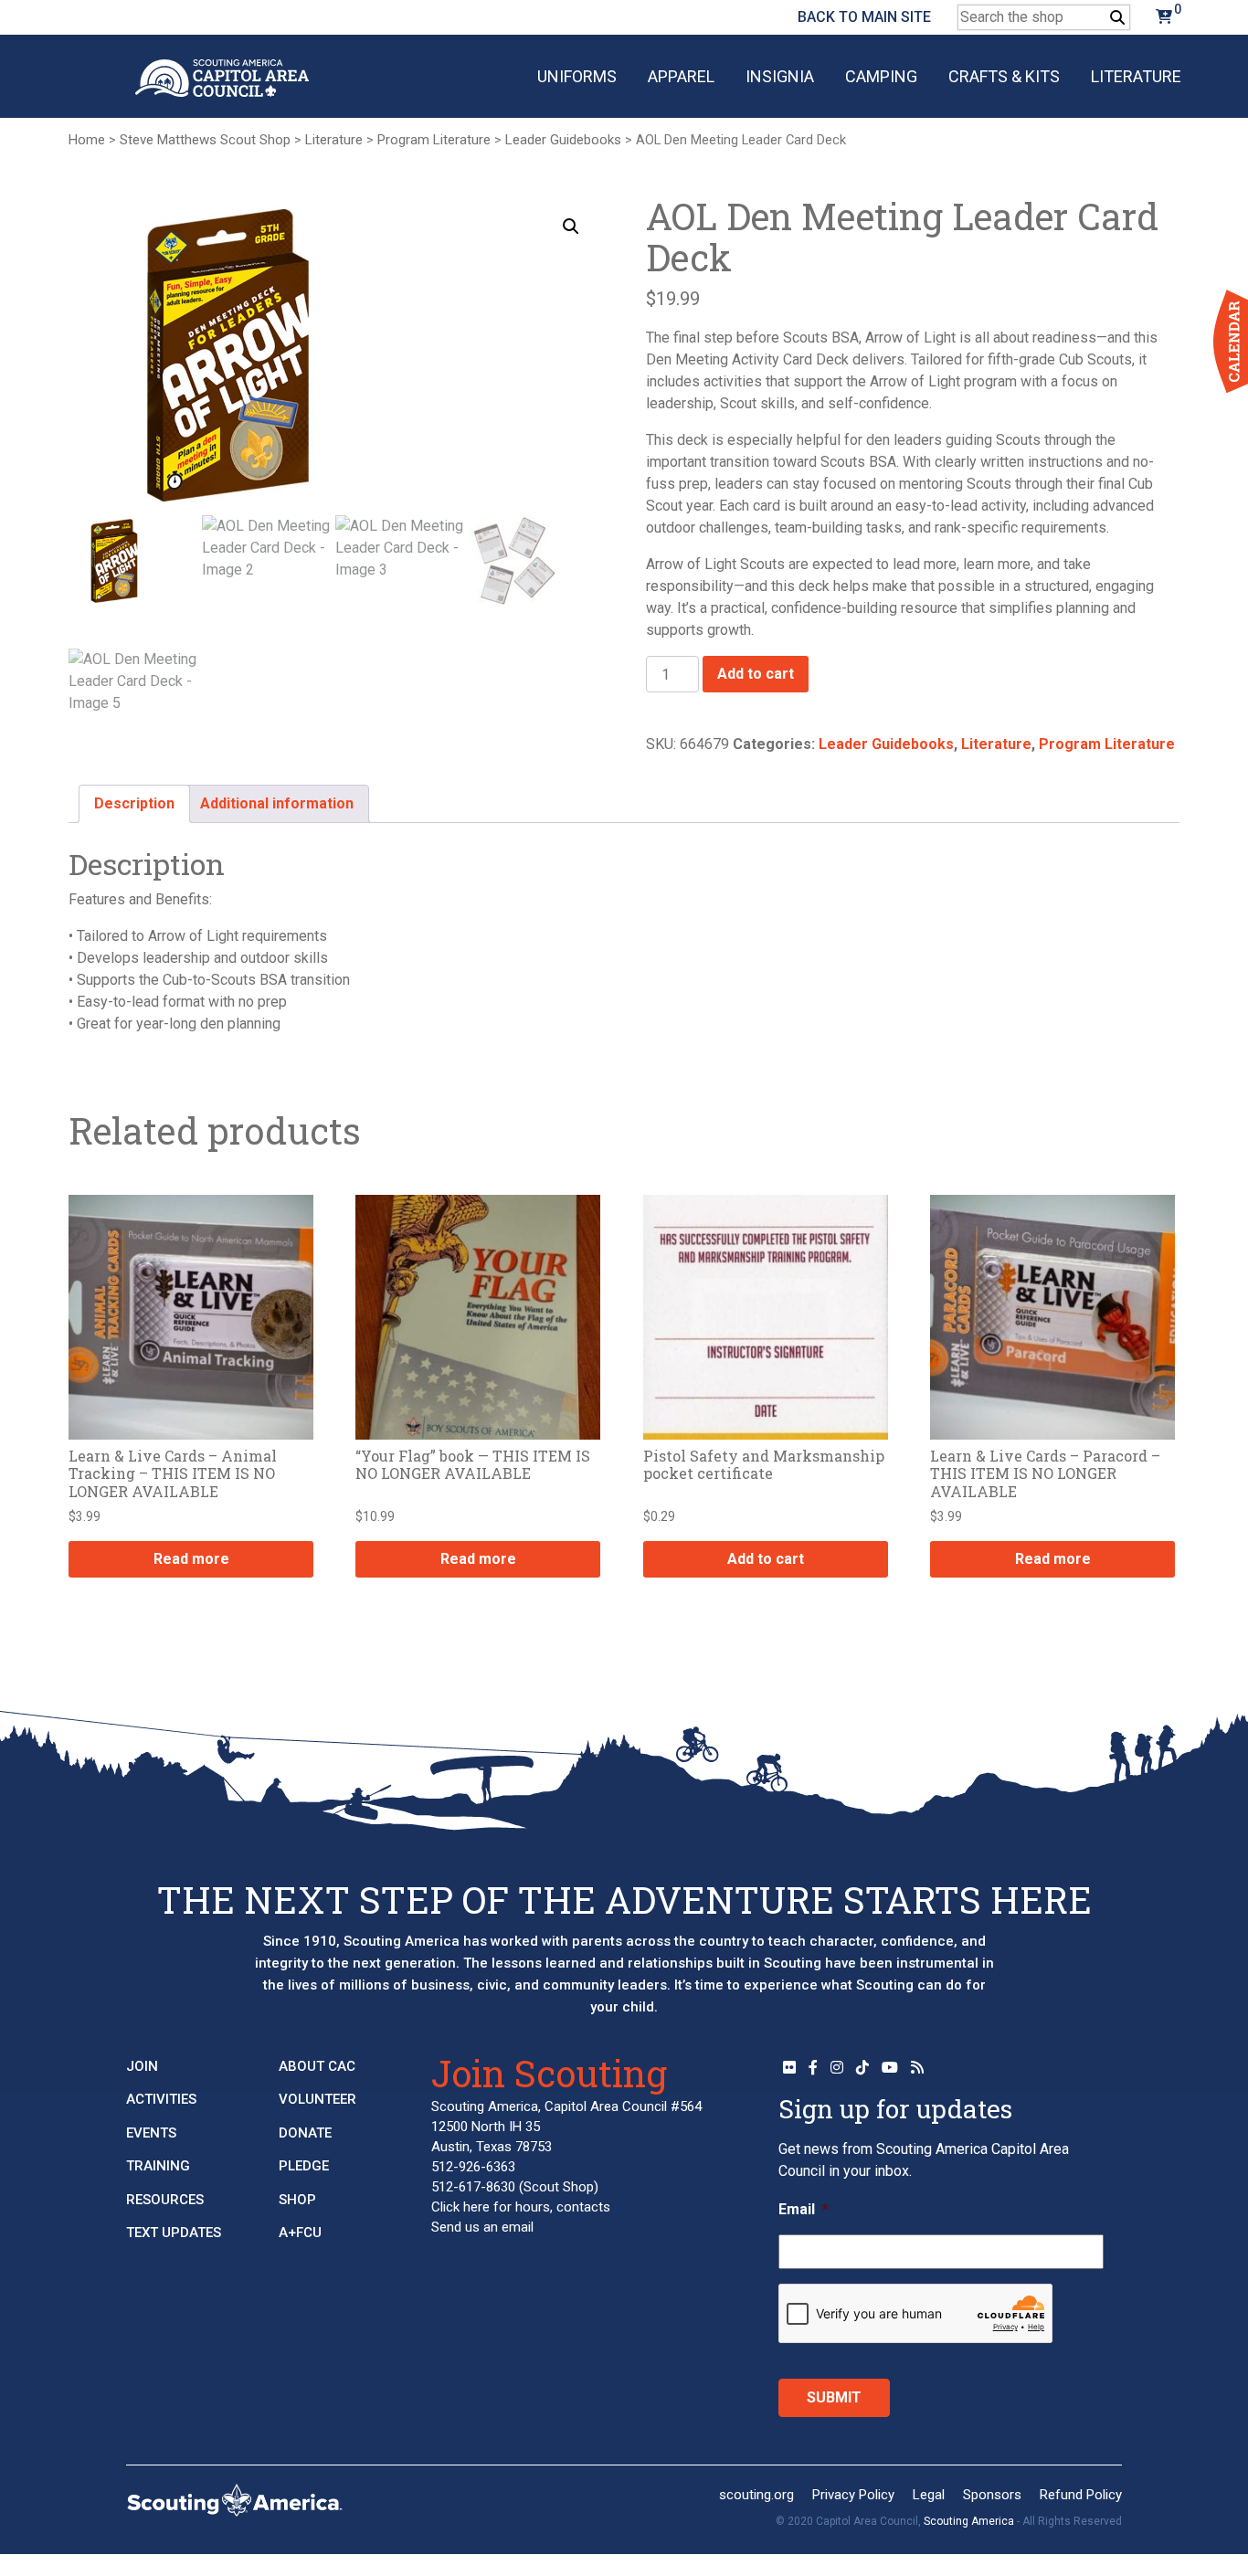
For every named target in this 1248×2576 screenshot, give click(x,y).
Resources (165, 2200)
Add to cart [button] (766, 1559)
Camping (881, 76)
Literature (1136, 76)
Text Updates (174, 2233)
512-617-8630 (473, 2187)
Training (158, 2166)
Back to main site (864, 17)
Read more (191, 1559)
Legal (929, 2495)
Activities (161, 2099)
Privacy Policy (853, 2495)
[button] (571, 227)
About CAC (317, 2066)
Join (142, 2066)
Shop (297, 2200)
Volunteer (317, 2099)
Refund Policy (1081, 2495)
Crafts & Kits (1004, 76)
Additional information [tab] (277, 803)
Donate (305, 2133)
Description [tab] (134, 803)
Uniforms (577, 76)
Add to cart (756, 674)
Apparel (681, 76)
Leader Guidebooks (563, 140)
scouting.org (756, 2495)
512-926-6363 (473, 2167)
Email (804, 2209)
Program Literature (434, 140)
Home (87, 140)
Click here (460, 2207)
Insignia (780, 76)
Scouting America (969, 2521)
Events (151, 2133)
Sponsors (992, 2495)
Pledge (304, 2166)
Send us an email (482, 2227)
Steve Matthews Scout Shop (205, 140)
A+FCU (300, 2233)
